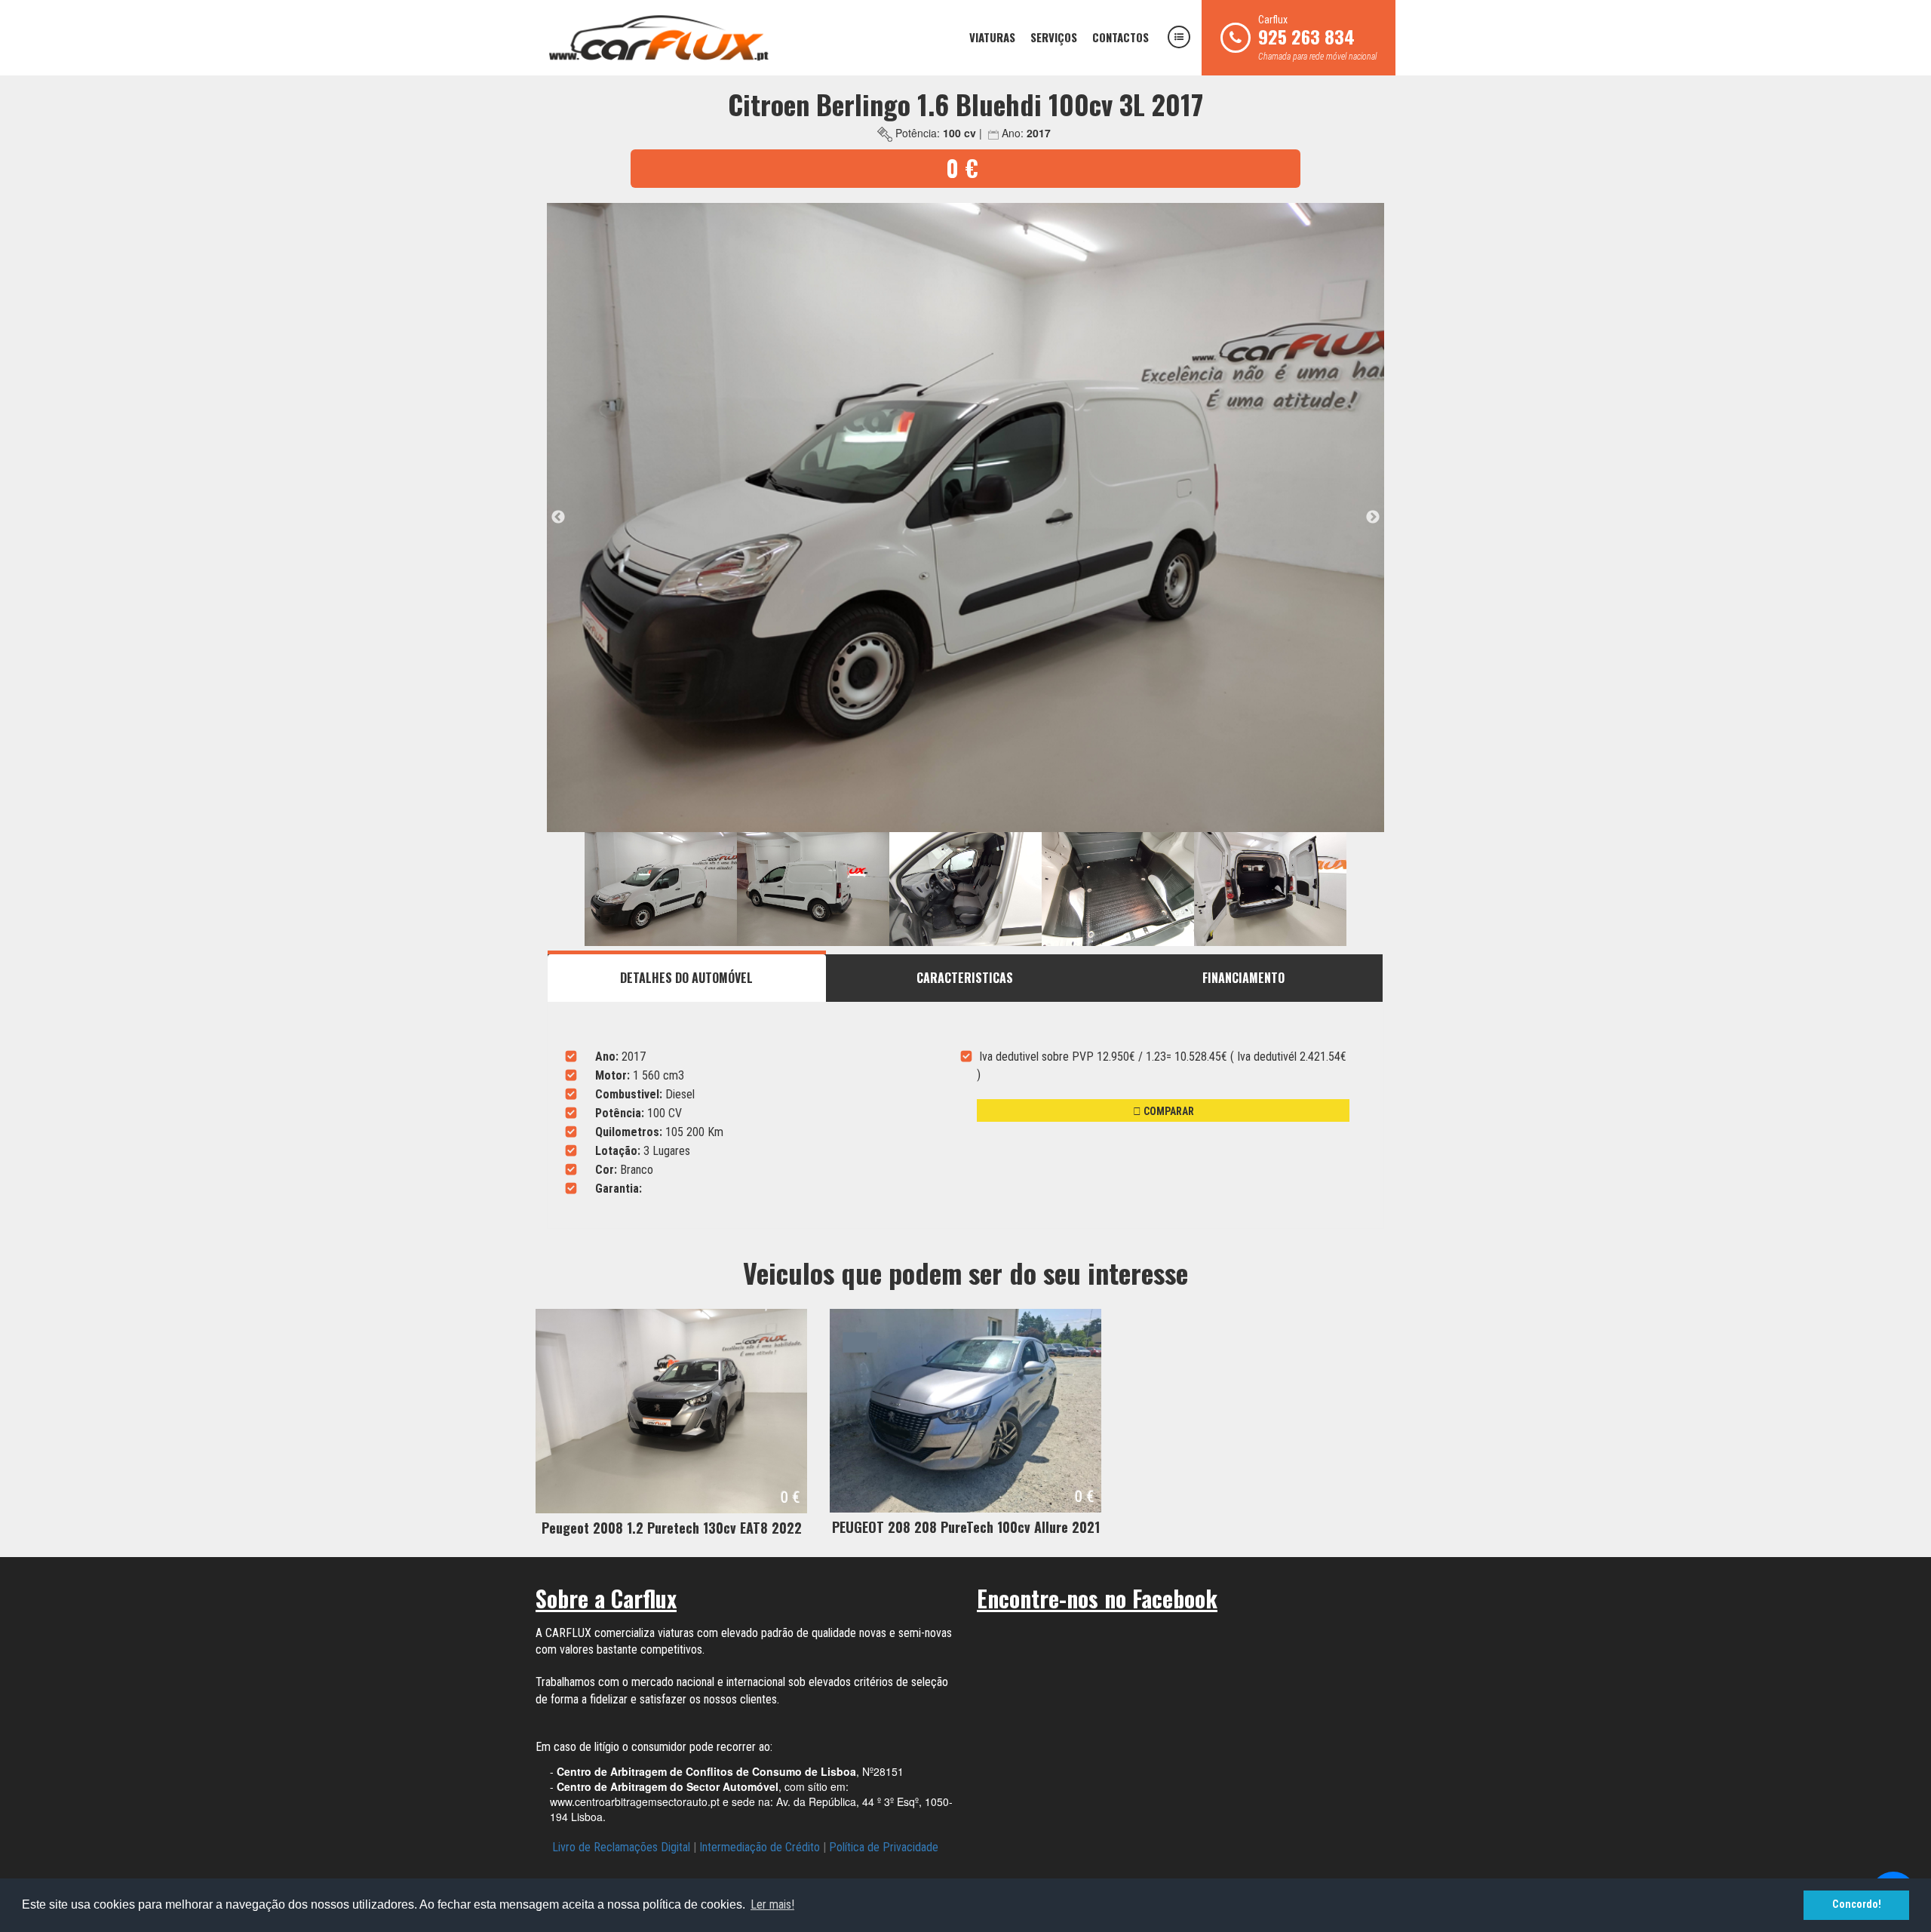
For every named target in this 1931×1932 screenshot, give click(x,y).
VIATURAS (992, 37)
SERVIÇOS (1054, 37)
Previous (558, 518)
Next (1373, 518)
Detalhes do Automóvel (686, 978)
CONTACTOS (1121, 37)
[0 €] (671, 1410)
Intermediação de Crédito (760, 1847)
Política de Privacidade (884, 1847)
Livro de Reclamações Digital (621, 1847)
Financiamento (1243, 978)
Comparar (1168, 1111)
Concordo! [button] (1857, 1904)
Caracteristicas (965, 978)
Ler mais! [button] (772, 1904)
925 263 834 (1306, 36)
